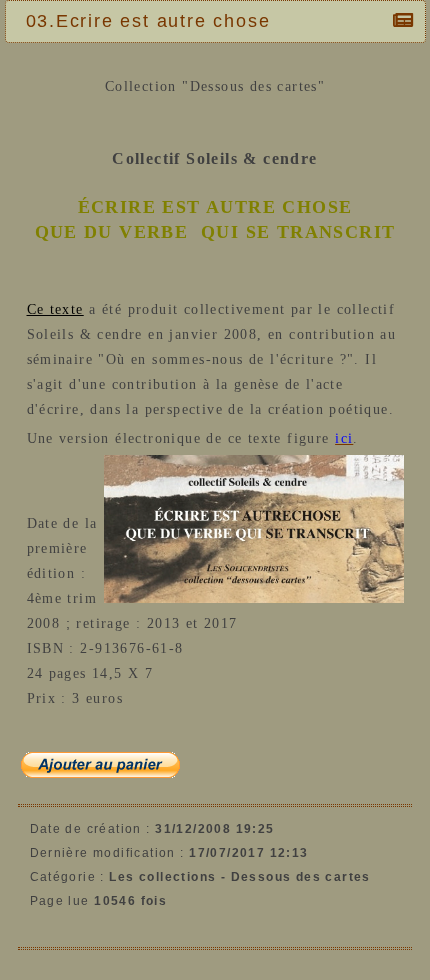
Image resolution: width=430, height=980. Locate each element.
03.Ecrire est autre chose (148, 21)
